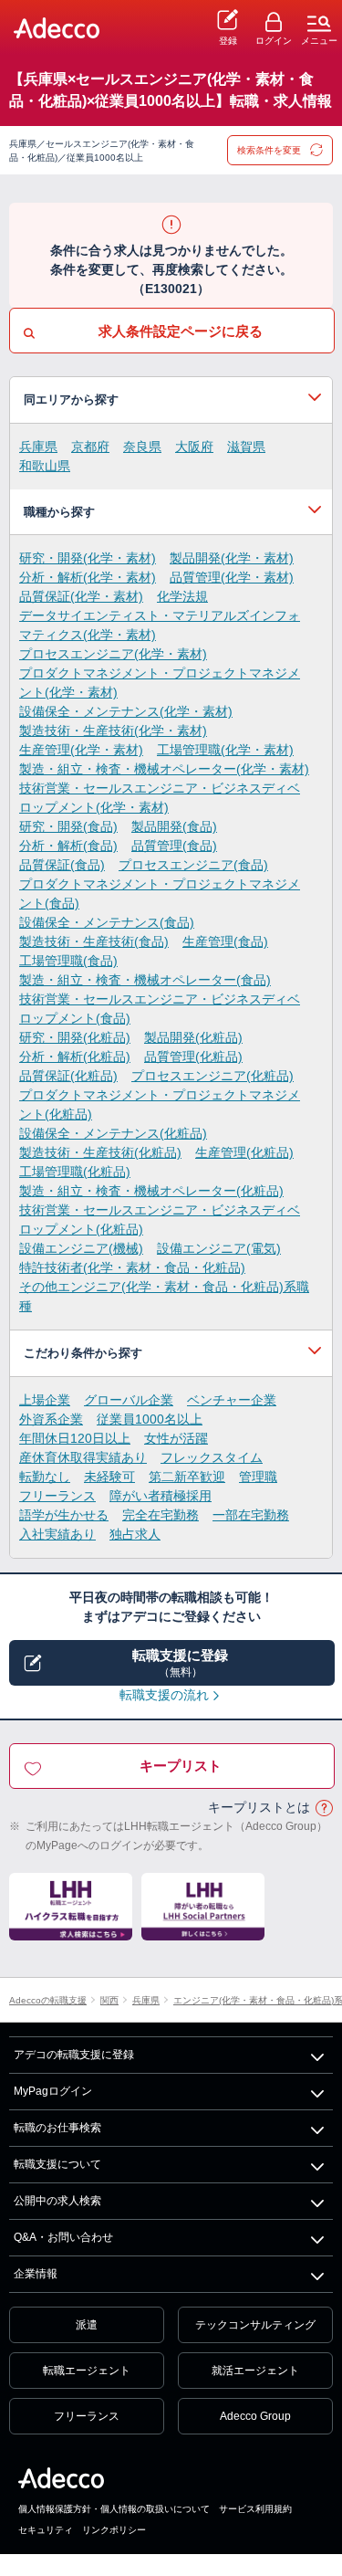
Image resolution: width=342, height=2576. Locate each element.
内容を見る (171, 400)
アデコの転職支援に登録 (74, 2055)
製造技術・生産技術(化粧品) (100, 1152)
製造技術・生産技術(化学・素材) (113, 731)
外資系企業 (51, 1419)
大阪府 (194, 447)
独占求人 (135, 1534)
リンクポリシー (114, 2530)
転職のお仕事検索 (57, 2128)
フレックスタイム (212, 1457)
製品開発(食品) (174, 826)
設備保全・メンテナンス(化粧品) (113, 1133)
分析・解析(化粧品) (75, 1057)
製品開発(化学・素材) (232, 558)
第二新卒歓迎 (187, 1477)
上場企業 (45, 1400)
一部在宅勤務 (251, 1515)
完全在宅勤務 (161, 1515)
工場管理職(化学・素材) (225, 750)
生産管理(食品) (225, 941)
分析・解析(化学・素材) (88, 577)
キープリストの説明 (324, 1808)
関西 (109, 2000)
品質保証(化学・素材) (81, 596)
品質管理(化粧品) (193, 1057)
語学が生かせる (64, 1515)
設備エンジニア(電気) (219, 1248)
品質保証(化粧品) (68, 1076)
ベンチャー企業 (232, 1400)
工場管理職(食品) (68, 961)
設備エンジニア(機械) (81, 1248)
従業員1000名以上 (150, 1419)
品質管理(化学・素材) (232, 577)
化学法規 (182, 596)
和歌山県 (45, 466)
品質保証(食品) (62, 865)
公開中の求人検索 (57, 2201)
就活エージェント (255, 2371)
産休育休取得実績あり (83, 1457)
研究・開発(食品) (68, 826)
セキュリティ (46, 2530)
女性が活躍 (176, 1438)
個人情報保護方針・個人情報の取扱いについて (114, 2509)
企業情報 (36, 2274)
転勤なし (45, 1477)
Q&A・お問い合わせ (63, 2237)
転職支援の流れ (164, 1695)
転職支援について (57, 2164)
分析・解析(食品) (68, 846)
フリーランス (57, 1496)
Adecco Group (255, 2416)
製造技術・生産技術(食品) (94, 941)
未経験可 (109, 1477)
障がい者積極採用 (161, 1496)
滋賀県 (246, 447)
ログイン (274, 41)
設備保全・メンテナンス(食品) (107, 922)
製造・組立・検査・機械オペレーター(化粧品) (151, 1191)
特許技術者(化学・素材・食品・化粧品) (132, 1267)
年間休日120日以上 (75, 1438)
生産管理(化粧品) (244, 1152)
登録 (228, 41)
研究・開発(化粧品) (75, 1037)
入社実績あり (57, 1534)
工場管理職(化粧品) (75, 1172)
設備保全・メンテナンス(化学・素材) (126, 711)
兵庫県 (38, 447)
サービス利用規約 (255, 2509)
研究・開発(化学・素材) (88, 558)
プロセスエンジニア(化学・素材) (113, 654)
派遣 (87, 2325)
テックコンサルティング (255, 2325)
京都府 (90, 447)
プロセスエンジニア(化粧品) (212, 1076)
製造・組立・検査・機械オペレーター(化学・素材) (164, 769)
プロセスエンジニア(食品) (193, 865)
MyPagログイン (53, 2091)
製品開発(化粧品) (193, 1037)
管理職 (258, 1477)
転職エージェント (87, 2371)
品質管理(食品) (174, 846)
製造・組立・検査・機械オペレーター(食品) (145, 980)
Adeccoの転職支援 (48, 2000)
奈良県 (142, 447)
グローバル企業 (129, 1400)
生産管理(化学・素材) (81, 750)
